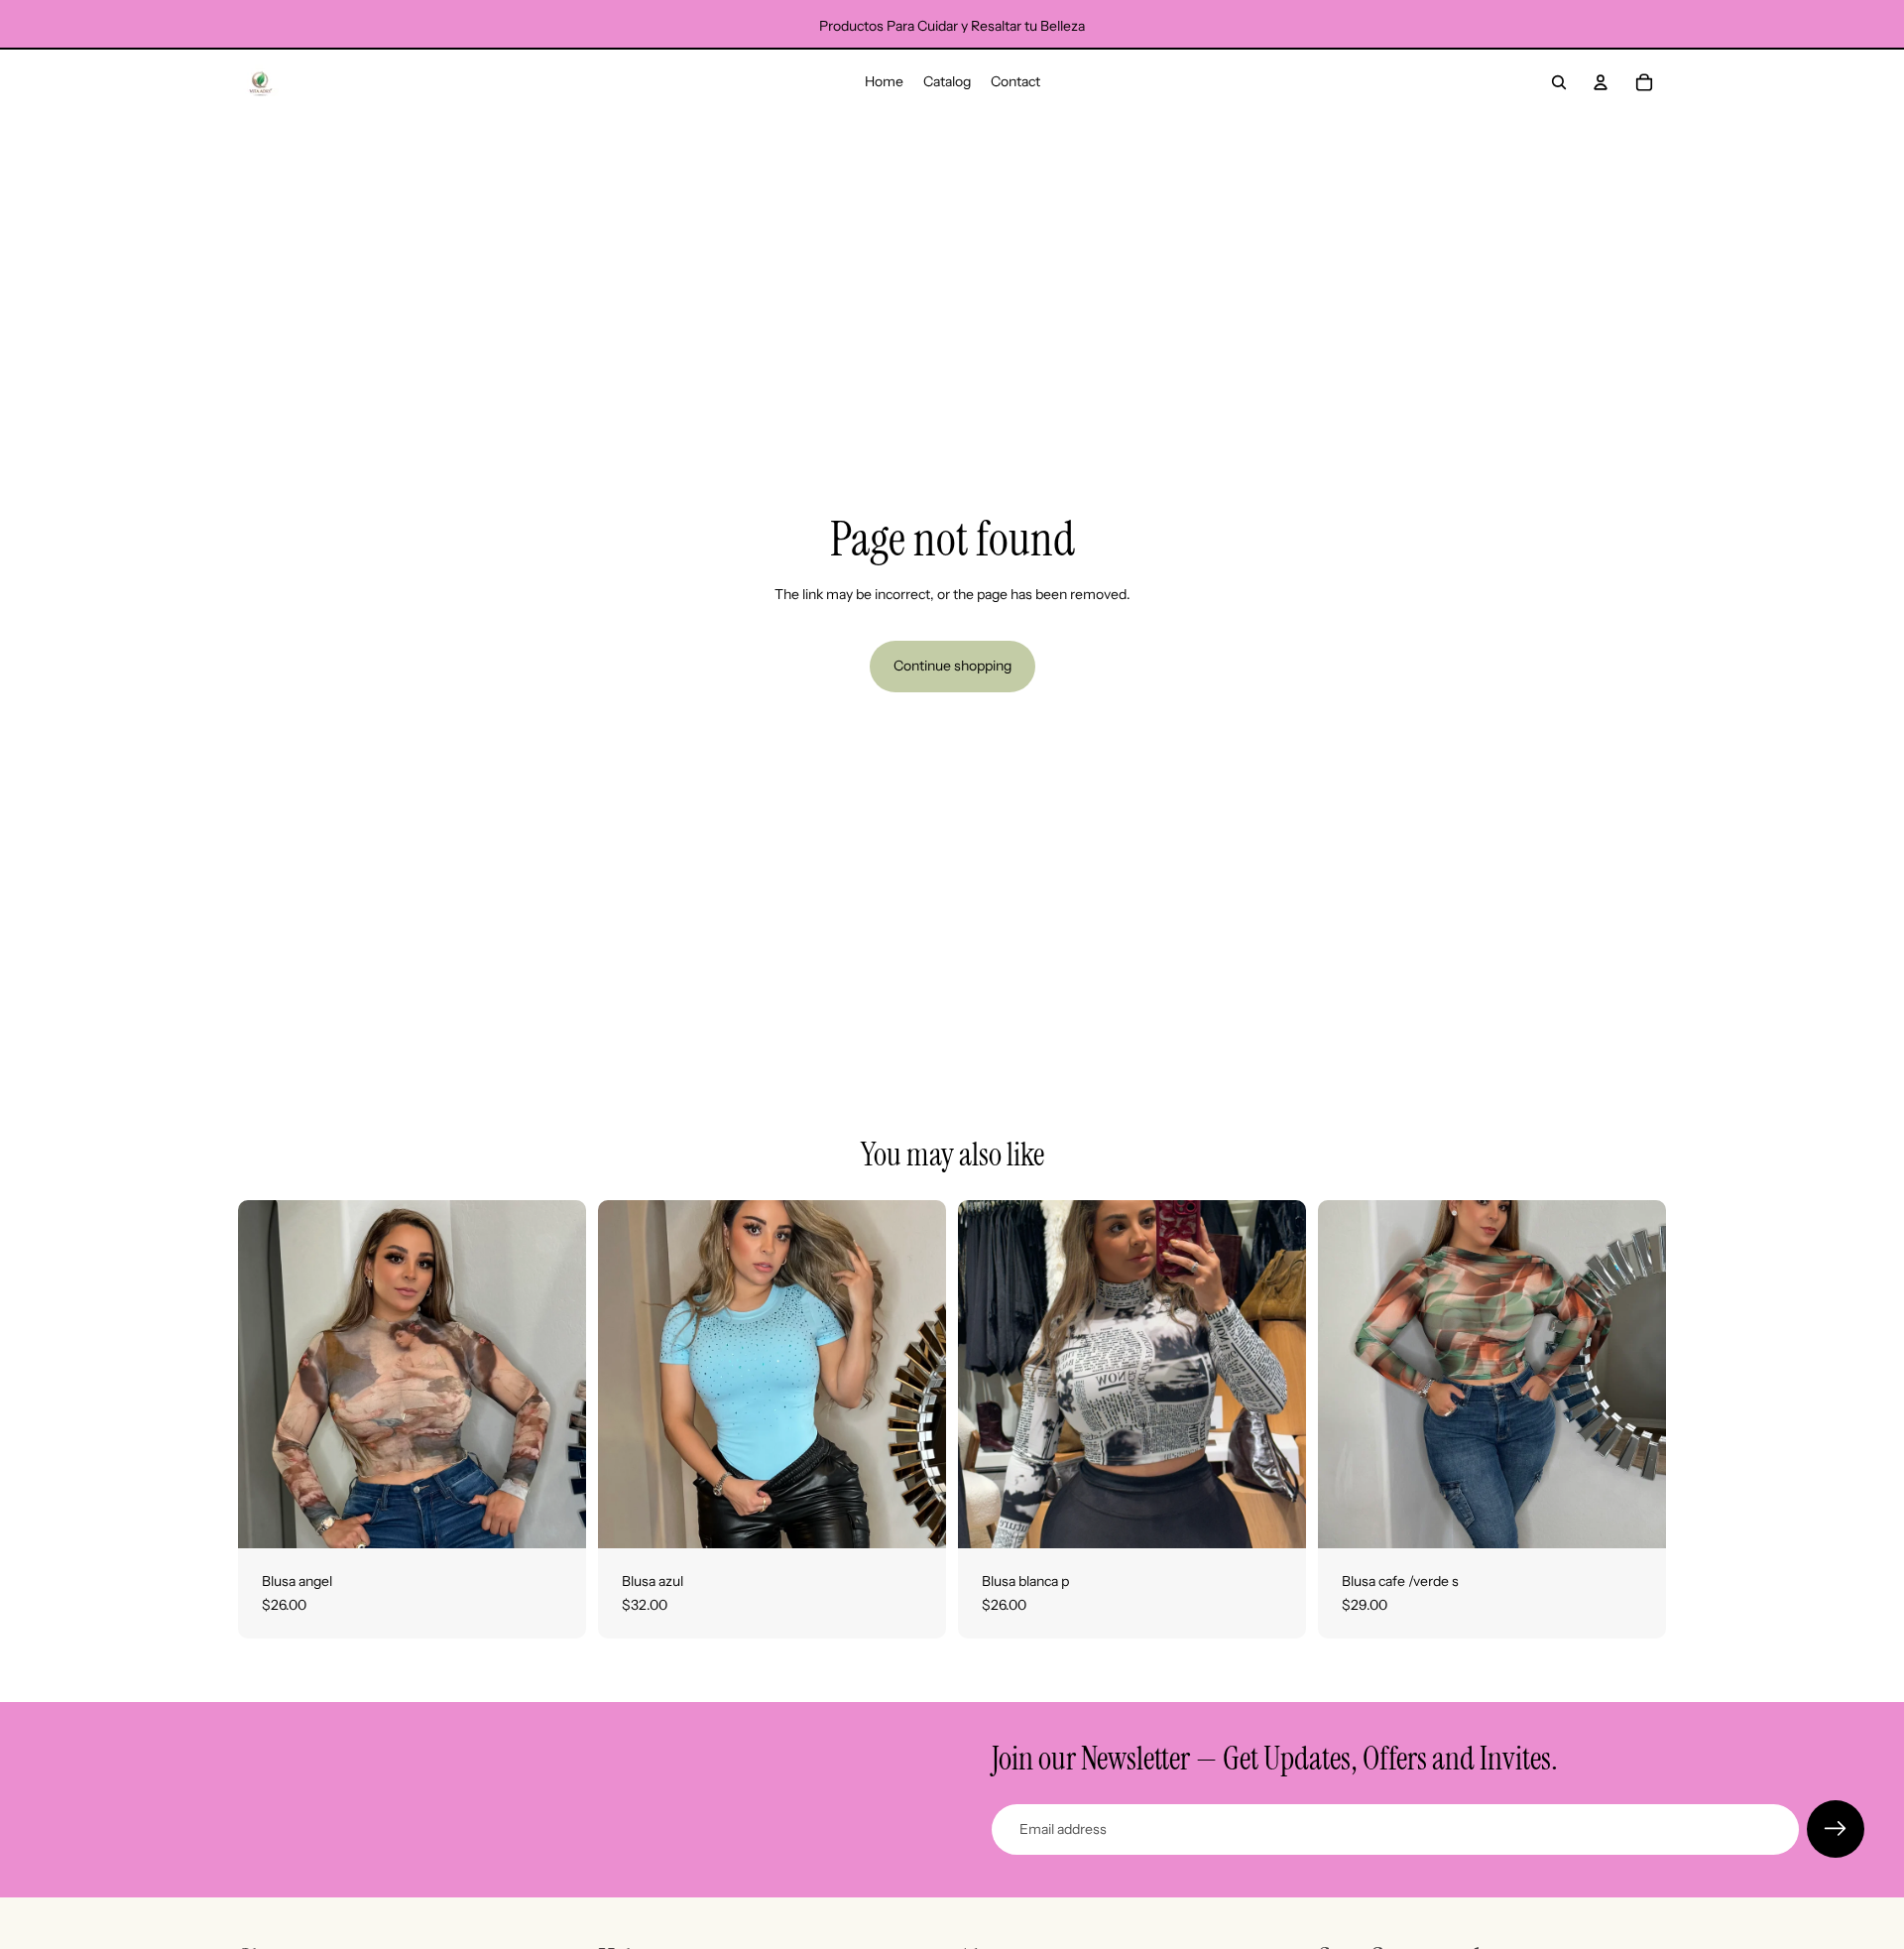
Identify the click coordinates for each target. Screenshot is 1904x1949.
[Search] (1559, 82)
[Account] (1601, 82)
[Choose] (555, 1518)
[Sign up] (1836, 1829)
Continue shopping (952, 666)
